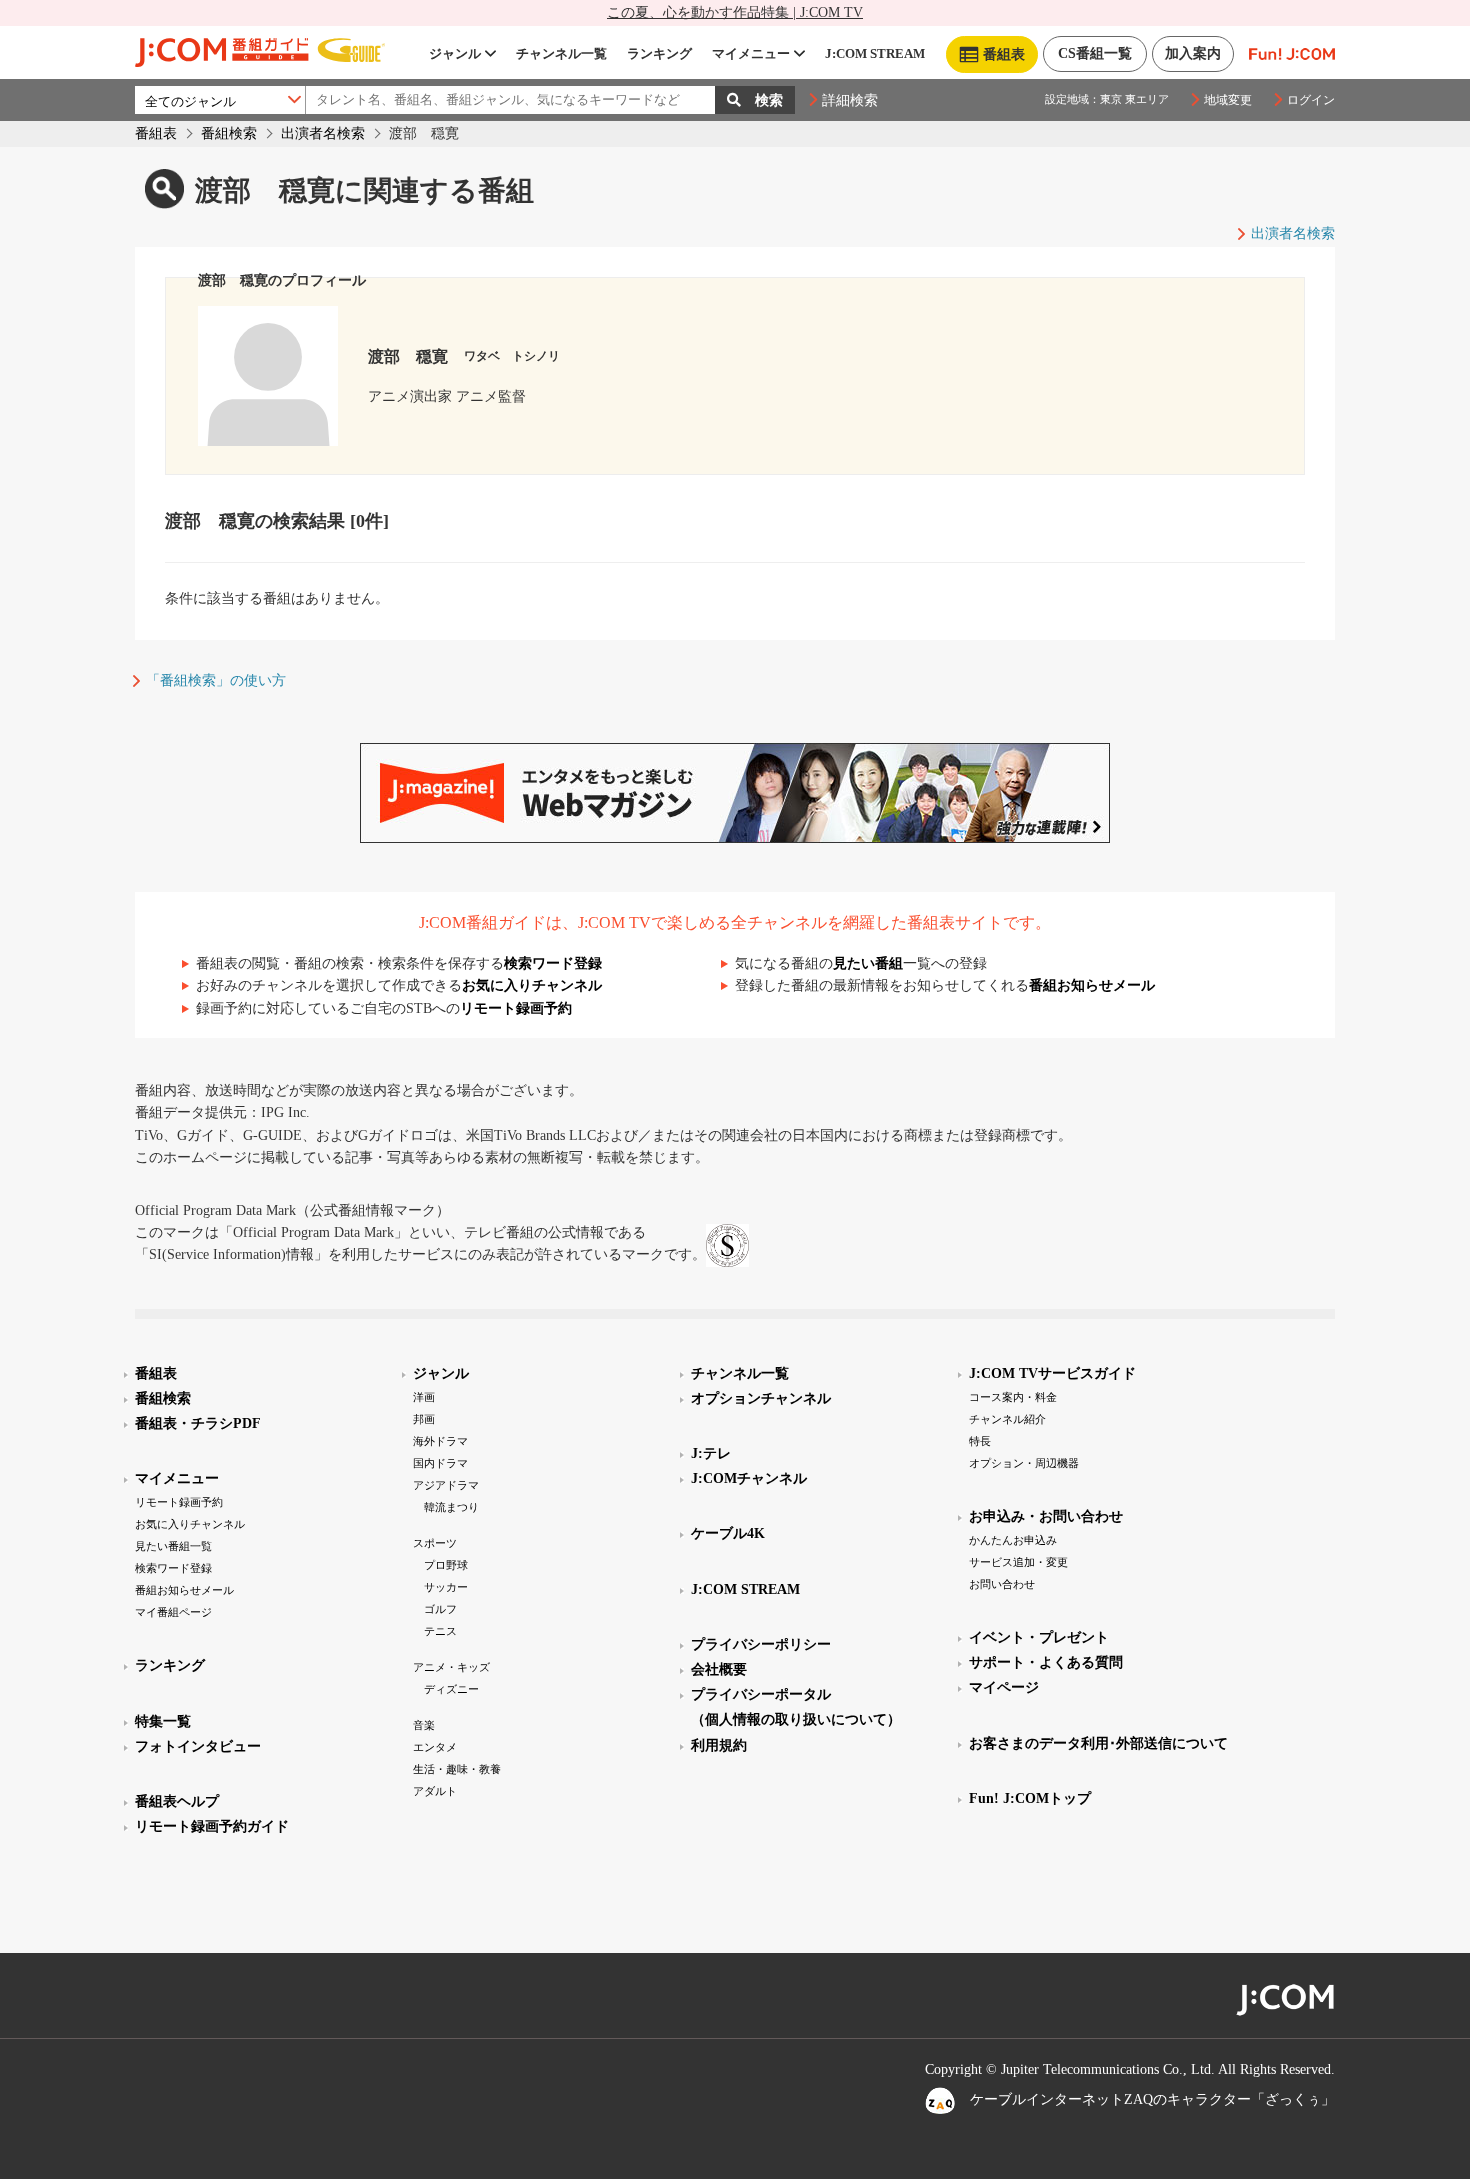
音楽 (424, 1725)
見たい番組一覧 (173, 1546)
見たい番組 (868, 963)
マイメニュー (751, 53)
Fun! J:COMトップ (1030, 1798)
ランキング (659, 53)
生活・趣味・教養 (457, 1769)
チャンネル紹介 (1007, 1419)
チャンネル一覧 (561, 53)
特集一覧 (163, 1721)
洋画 (424, 1397)
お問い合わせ (1002, 1584)
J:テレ (711, 1453)
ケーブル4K (728, 1533)
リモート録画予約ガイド (212, 1826)
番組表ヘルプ (177, 1801)
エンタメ (435, 1747)
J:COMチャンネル (749, 1478)
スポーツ (435, 1543)
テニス (440, 1631)
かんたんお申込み (1013, 1540)
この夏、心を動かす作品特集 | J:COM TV (735, 12)
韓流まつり (451, 1507)
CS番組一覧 (1095, 53)
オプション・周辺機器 (1024, 1463)
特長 (980, 1441)
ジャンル (455, 53)
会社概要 (719, 1669)
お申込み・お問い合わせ (1046, 1516)
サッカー (446, 1587)
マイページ (1004, 1687)
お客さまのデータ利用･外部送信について (1098, 1743)
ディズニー (451, 1689)
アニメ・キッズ (451, 1667)
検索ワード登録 (553, 963)
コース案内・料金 (1013, 1397)
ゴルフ (440, 1609)
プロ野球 (446, 1565)
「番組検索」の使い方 (216, 680)
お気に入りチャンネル (532, 985)
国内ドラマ (440, 1463)
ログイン (1311, 100)
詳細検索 (850, 100)
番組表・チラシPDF (198, 1423)
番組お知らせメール (1092, 985)
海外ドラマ (440, 1441)
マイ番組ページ (173, 1612)
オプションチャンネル (761, 1398)
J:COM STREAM (875, 53)
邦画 (424, 1419)
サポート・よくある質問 (1046, 1662)
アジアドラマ (446, 1485)
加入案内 (1193, 53)
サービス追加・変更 (1018, 1562)
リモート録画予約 (516, 1008)
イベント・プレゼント (1039, 1637)
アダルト (435, 1791)
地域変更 (1228, 100)
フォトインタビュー (198, 1746)
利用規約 (719, 1745)
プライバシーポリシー (761, 1644)
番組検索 (229, 133)
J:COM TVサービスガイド (1052, 1373)
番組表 (156, 133)
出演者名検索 (323, 133)
